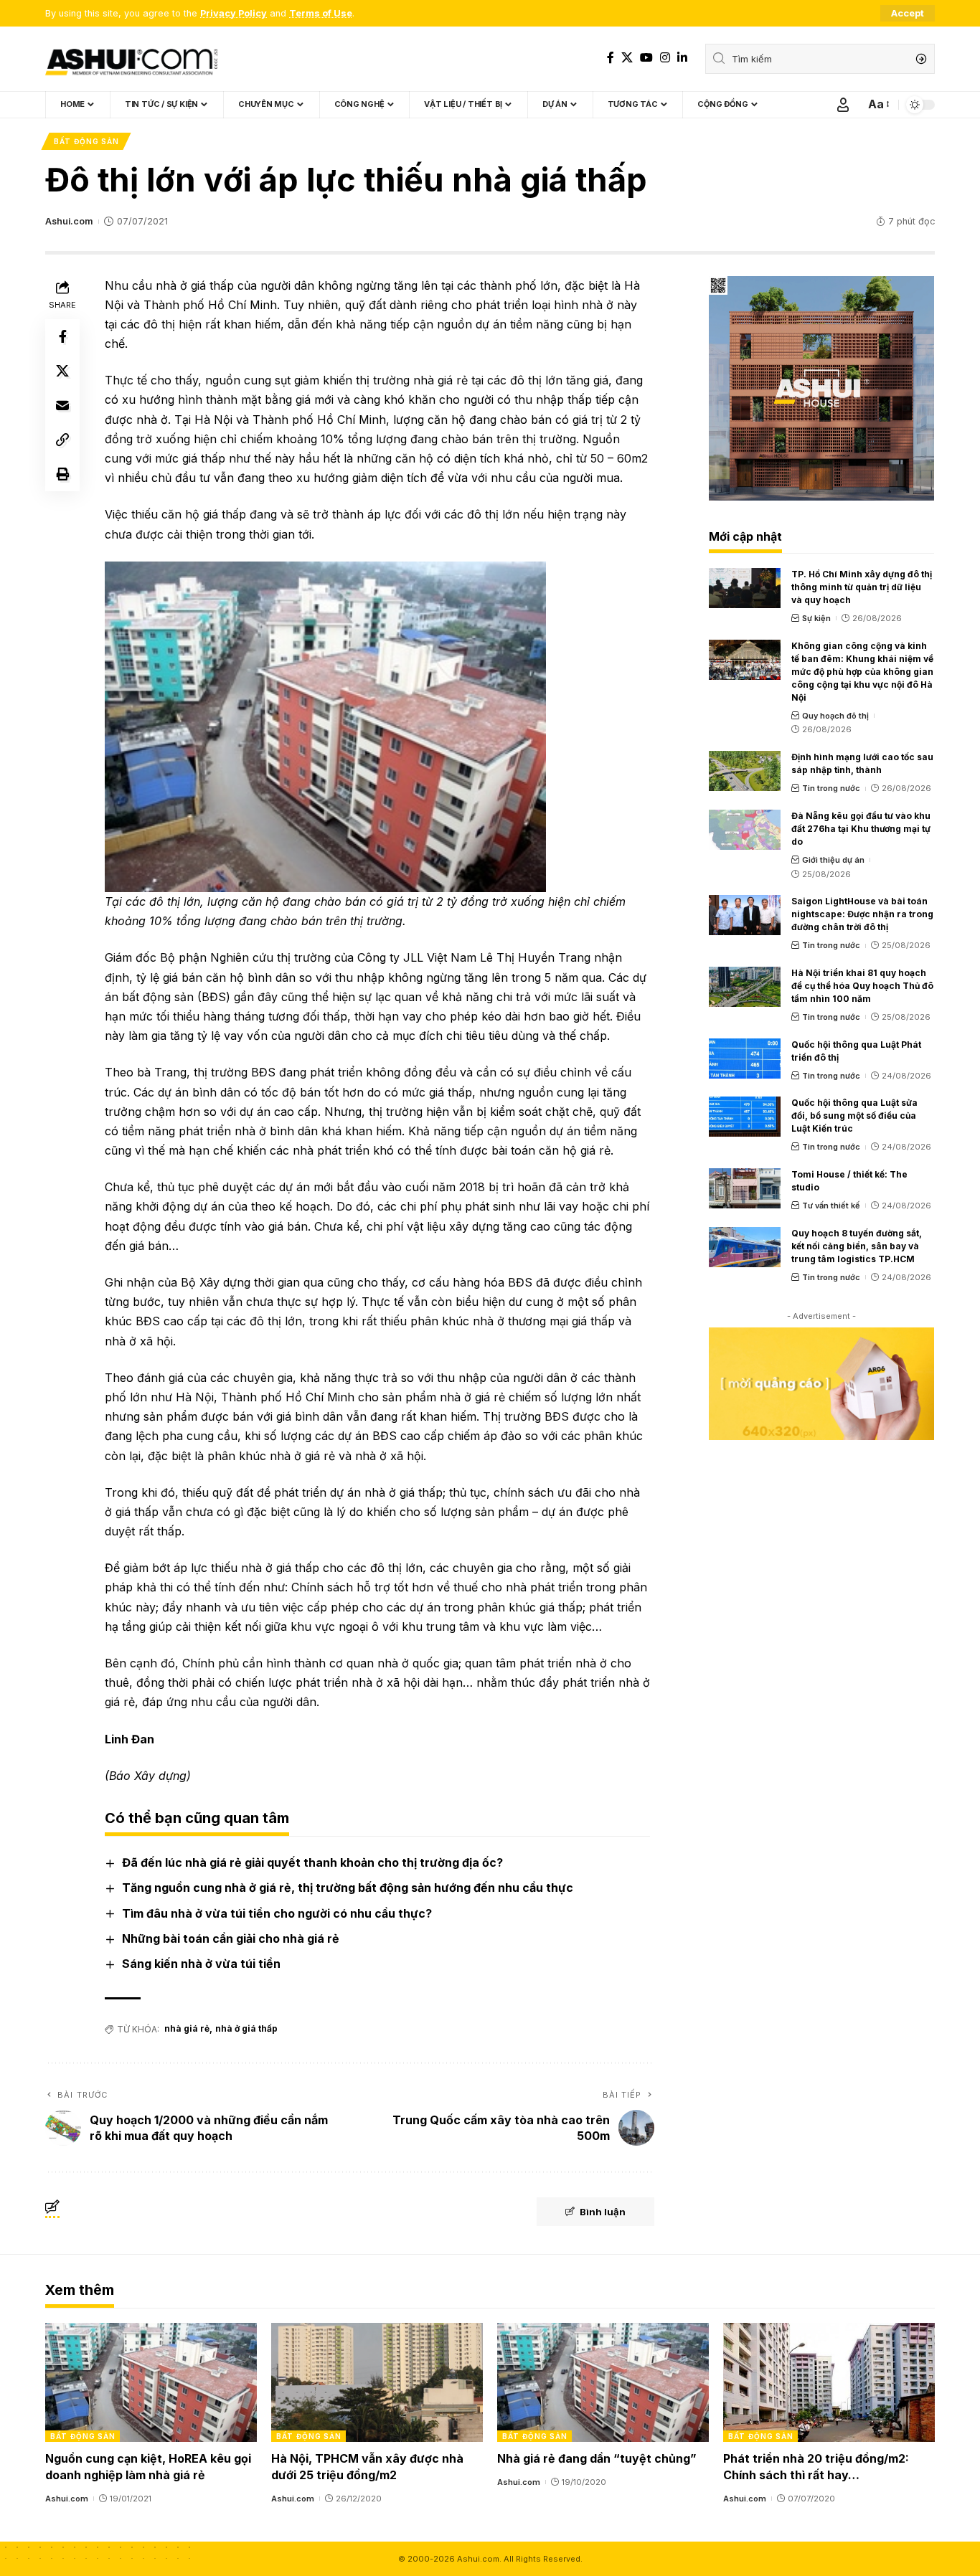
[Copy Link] (62, 439)
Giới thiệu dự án (833, 860)
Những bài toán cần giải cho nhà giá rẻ (231, 1938)
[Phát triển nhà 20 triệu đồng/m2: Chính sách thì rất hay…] (829, 2382)
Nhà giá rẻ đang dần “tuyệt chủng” (597, 2458)
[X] (627, 58)
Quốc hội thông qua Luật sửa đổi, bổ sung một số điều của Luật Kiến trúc (854, 1116)
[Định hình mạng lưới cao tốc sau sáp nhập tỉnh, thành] (745, 771)
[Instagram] (665, 58)
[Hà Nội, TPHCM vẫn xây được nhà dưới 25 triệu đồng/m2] (377, 2382)
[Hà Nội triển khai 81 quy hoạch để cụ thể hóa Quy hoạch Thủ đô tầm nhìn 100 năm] (745, 987)
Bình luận (603, 2212)
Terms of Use (321, 13)
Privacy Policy (234, 13)
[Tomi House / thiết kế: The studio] (745, 1188)
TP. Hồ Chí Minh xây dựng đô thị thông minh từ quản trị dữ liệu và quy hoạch (862, 587)
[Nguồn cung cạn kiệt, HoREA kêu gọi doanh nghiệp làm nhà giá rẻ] (151, 2382)
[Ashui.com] (131, 59)
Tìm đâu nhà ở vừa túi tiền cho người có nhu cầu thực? (277, 1913)
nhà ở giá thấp (246, 2028)
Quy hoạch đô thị (835, 716)
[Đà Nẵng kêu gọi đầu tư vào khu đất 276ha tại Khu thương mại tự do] (745, 830)
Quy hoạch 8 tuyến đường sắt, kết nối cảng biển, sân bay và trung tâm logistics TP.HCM (857, 1246)
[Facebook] (611, 58)
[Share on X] (62, 370)
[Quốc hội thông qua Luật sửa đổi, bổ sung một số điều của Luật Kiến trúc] (745, 1117)
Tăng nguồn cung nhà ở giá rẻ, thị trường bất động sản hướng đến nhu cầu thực (348, 1888)
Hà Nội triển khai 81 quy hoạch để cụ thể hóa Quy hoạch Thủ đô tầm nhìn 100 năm (862, 986)
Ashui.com (69, 221)
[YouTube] (646, 58)
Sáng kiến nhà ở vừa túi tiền (201, 1964)
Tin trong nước (831, 788)
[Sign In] (843, 105)
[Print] (62, 473)
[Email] (62, 404)
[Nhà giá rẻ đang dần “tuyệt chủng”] (603, 2382)
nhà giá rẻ (187, 2028)
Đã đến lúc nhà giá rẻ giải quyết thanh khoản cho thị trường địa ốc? (312, 1862)
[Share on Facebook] (62, 336)
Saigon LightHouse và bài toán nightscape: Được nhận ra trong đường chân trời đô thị (862, 914)
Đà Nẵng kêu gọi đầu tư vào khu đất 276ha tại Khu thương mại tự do (861, 829)
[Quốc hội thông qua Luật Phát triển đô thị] (745, 1059)
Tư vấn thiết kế (831, 1206)
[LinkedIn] (682, 58)
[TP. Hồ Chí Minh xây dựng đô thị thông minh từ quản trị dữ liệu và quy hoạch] (745, 588)
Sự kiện (816, 618)
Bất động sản (86, 141)
